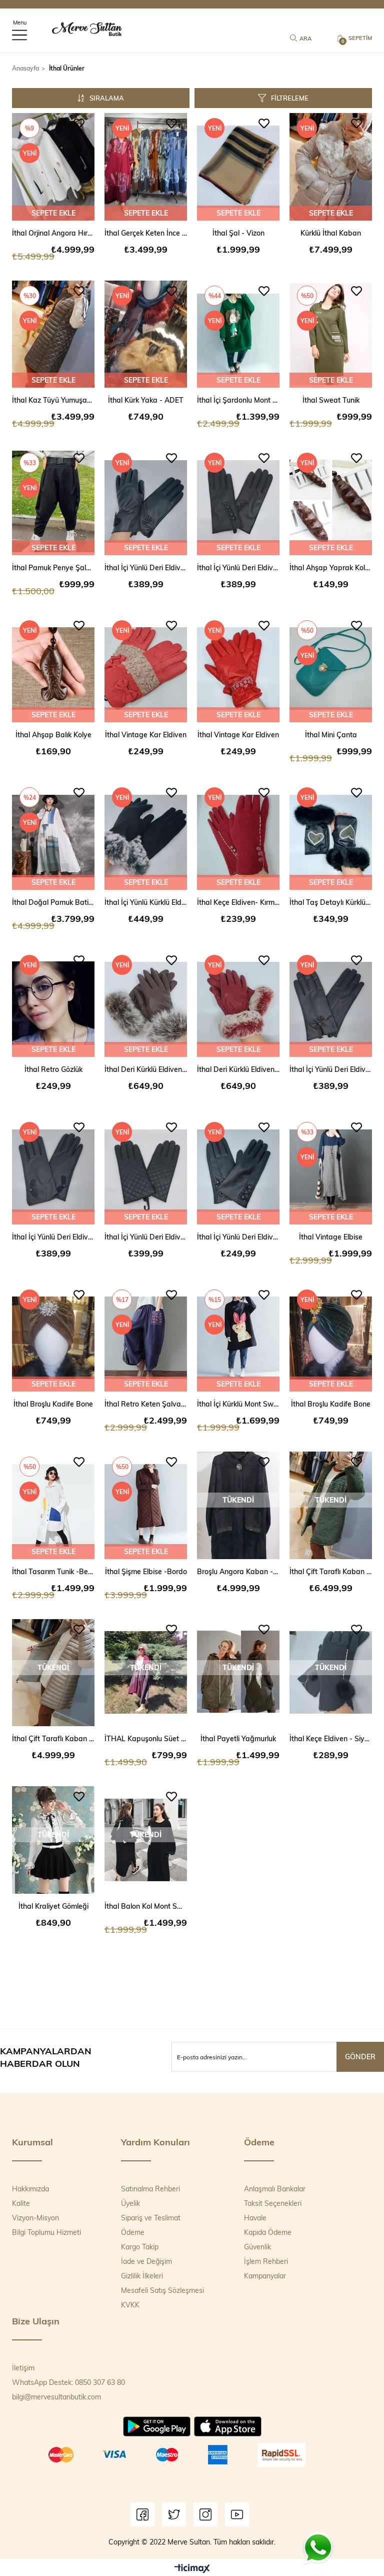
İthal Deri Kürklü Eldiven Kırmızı (238, 1069)
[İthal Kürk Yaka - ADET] (146, 334)
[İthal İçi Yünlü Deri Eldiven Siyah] (238, 1171)
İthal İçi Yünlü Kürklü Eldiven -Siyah (146, 902)
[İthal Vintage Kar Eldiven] (146, 669)
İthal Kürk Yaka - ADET (146, 400)
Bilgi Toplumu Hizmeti (46, 2232)
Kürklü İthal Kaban (331, 233)
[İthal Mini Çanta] (331, 669)
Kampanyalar (265, 2276)
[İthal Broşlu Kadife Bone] (53, 1338)
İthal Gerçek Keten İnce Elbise (146, 233)
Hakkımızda (30, 2189)
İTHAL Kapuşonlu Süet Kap (146, 1738)
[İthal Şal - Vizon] (238, 167)
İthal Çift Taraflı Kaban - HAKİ (331, 1571)
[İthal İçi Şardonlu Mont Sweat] (238, 334)
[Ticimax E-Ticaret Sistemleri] (192, 2569)
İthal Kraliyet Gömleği (53, 1906)
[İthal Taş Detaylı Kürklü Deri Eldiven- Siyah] (331, 836)
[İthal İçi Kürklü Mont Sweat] (238, 1338)
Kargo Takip (140, 2247)
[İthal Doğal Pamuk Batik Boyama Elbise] (53, 836)
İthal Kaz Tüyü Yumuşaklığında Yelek (53, 400)
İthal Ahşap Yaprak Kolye (331, 567)
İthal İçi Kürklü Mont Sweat (238, 1404)
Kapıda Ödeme (268, 2232)
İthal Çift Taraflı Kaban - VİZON (53, 1738)
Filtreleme (290, 98)
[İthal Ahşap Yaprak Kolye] (331, 501)
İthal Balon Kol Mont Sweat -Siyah (146, 1906)
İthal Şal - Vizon (238, 233)
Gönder (360, 2057)
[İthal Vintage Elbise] (331, 1171)
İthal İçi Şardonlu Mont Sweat (238, 400)
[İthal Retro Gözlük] (53, 1004)
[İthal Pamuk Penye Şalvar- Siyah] (53, 501)
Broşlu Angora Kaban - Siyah (238, 1571)
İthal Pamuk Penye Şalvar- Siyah (53, 567)
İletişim (23, 2368)
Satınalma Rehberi (150, 2189)
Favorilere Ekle (79, 124)
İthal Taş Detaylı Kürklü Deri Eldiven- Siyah (331, 902)
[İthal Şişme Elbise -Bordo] (146, 1505)
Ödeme (133, 2232)
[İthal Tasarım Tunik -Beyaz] (53, 1505)
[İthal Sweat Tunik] (331, 334)
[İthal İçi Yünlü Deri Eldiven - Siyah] (146, 501)
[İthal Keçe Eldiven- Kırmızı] (238, 836)
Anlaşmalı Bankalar (275, 2189)
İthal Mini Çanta (331, 735)
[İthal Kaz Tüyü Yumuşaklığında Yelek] (53, 334)
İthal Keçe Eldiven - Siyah (331, 1738)
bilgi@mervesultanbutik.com (56, 2397)
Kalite (21, 2203)
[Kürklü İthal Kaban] (331, 167)
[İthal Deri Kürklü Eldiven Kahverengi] (146, 1004)
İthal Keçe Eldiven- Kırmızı (238, 902)
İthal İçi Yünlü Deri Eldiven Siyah (238, 1237)
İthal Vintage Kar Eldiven (146, 735)
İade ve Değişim (146, 2261)
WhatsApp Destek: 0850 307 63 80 (68, 2382)
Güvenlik (257, 2247)
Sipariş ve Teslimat (151, 2218)
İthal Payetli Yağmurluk (238, 1738)
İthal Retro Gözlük (53, 1069)
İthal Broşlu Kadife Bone (53, 1404)
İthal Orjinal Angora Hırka (53, 233)
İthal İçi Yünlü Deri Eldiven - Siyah (146, 567)
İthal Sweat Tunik (331, 400)
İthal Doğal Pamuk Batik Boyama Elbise (53, 902)
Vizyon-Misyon (35, 2218)
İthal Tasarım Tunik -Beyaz (53, 1571)
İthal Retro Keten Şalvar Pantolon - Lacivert (146, 1404)
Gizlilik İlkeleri (142, 2276)
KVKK (130, 2305)
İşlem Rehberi (266, 2261)
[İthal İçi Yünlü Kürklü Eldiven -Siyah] (146, 836)
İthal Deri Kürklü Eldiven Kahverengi (146, 1069)
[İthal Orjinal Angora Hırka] (53, 167)
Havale (255, 2218)
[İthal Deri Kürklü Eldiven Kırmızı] (238, 1004)
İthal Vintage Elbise (331, 1237)
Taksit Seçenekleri (273, 2203)
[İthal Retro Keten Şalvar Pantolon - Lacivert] (146, 1338)
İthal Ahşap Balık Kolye (53, 735)
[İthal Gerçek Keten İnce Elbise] (146, 167)
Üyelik (130, 2203)
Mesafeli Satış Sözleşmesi (162, 2290)
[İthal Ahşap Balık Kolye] (53, 669)
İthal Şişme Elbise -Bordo (146, 1571)
